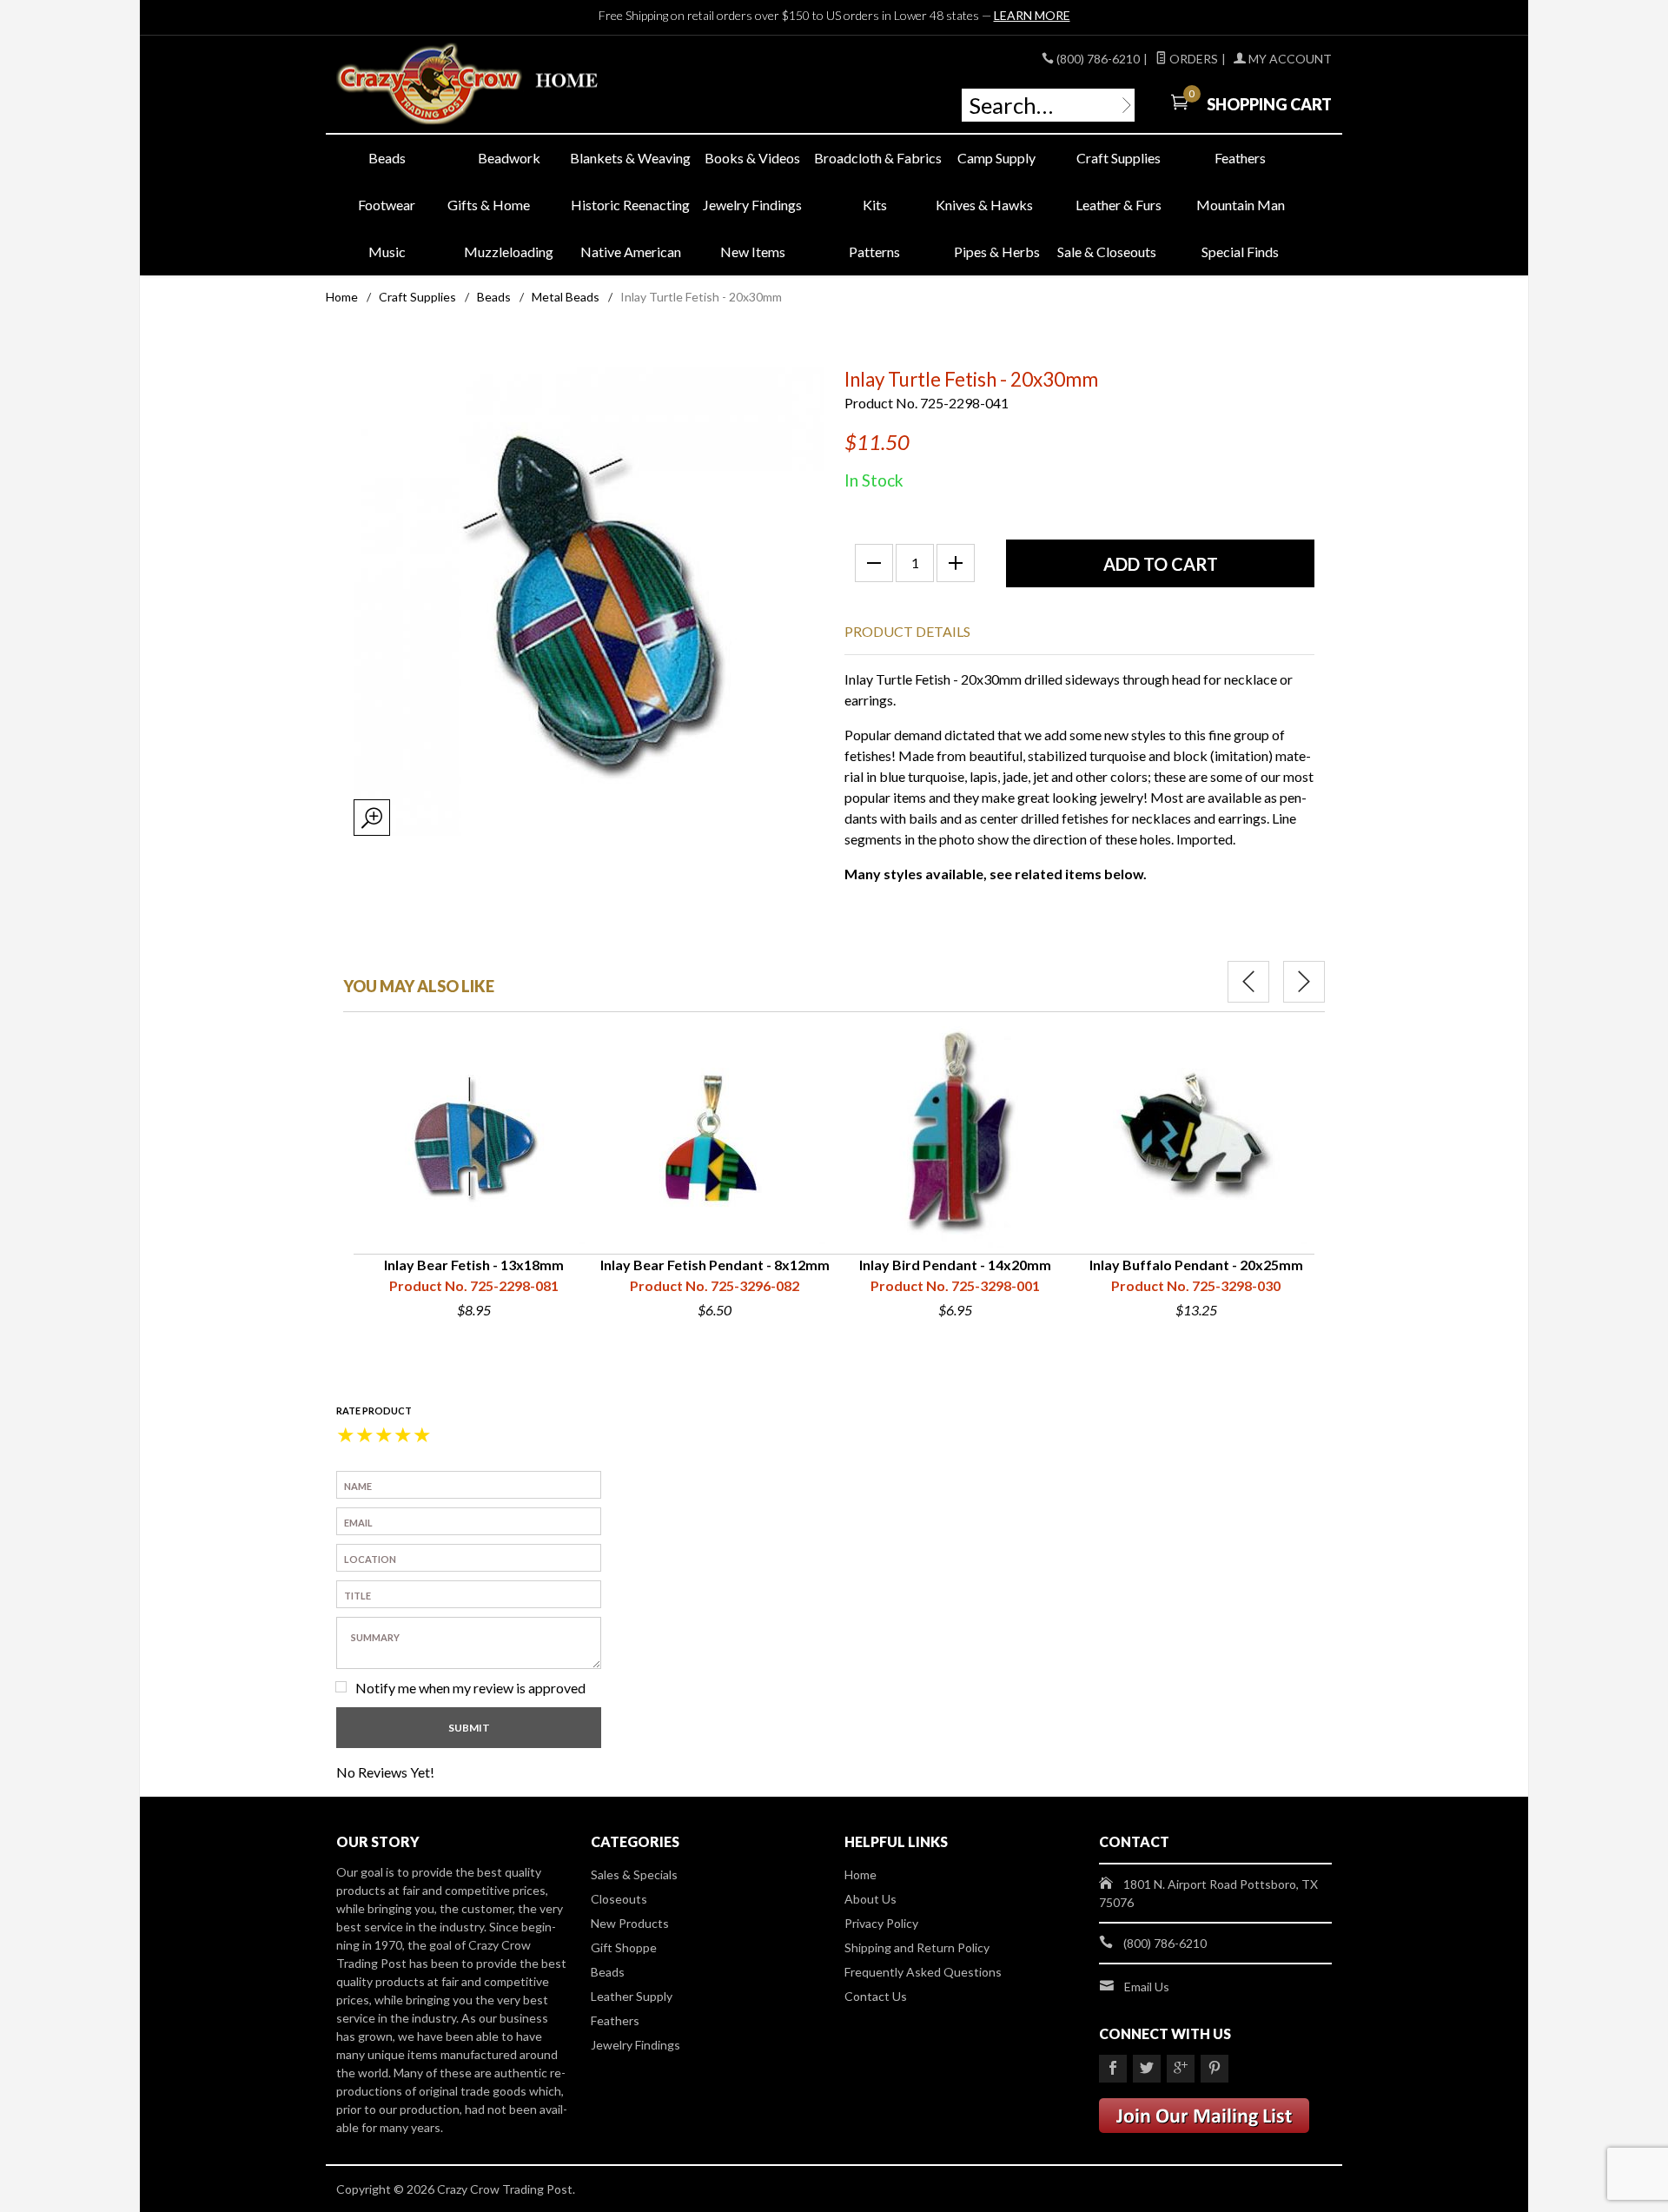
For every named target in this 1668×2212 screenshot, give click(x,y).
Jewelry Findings (752, 205)
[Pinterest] (1215, 2069)
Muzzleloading (509, 252)
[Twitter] (1147, 2069)
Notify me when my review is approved (470, 1688)
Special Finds (1240, 252)
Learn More (1032, 15)
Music (387, 252)
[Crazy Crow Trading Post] (495, 85)
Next (1304, 982)
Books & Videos (752, 158)
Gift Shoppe (624, 1947)
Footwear (387, 205)
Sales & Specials (634, 1874)
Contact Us (876, 1996)
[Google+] (1181, 2069)
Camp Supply (996, 158)
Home (342, 297)
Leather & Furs (1119, 205)
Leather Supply (632, 1996)
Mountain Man (1241, 205)
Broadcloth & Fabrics (875, 158)
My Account (1289, 59)
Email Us (1147, 1987)
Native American (631, 252)
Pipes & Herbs (997, 252)
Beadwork (509, 158)
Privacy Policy (881, 1923)
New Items (753, 252)
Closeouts (619, 1899)
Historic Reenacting (630, 205)
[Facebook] (1113, 2069)
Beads (387, 158)
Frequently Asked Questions (923, 1972)
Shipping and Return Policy (917, 1947)
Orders (1192, 59)
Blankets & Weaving (630, 158)
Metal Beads (566, 297)
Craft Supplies (1119, 158)
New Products (630, 1923)
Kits (875, 205)
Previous (1248, 982)
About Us (870, 1899)
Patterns (874, 252)
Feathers (1240, 158)
